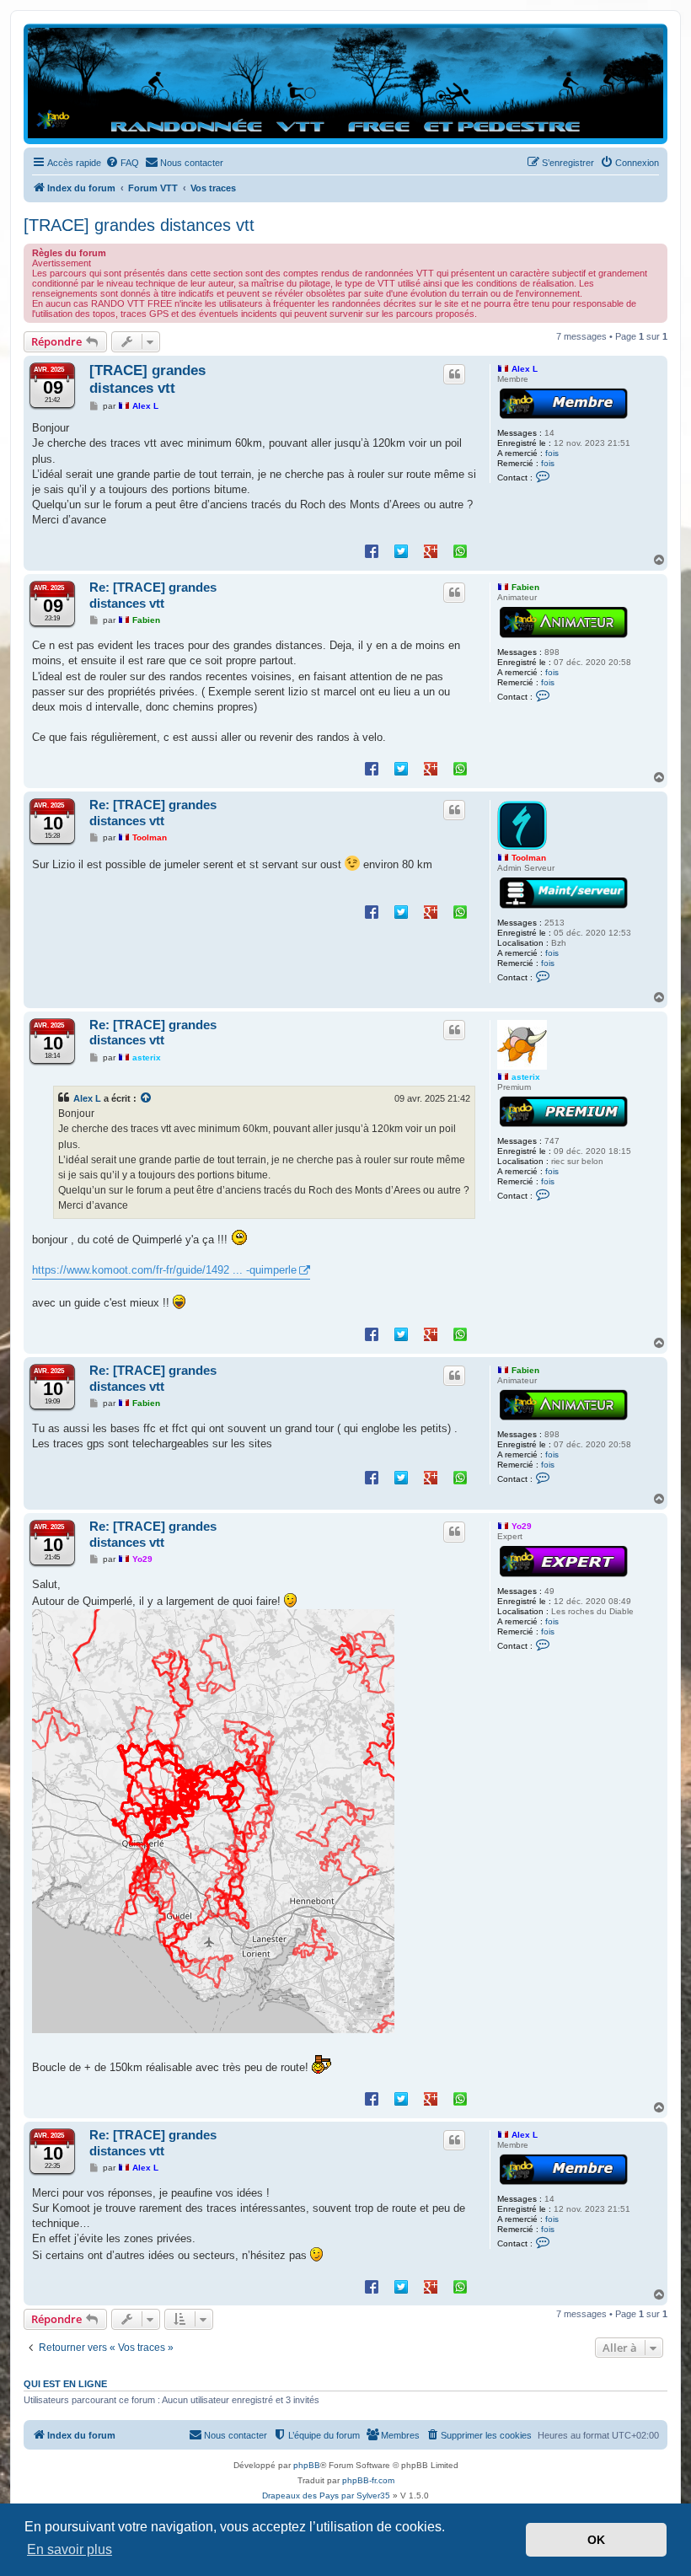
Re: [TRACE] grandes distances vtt (153, 595)
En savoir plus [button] (70, 2549)
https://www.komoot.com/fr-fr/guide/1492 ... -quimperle (164, 1270)
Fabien (525, 587)
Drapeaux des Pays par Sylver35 (326, 2495)
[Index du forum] (345, 83)
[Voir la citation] (147, 1098)
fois (552, 453)
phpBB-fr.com (368, 2480)
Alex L (525, 369)
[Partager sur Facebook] (372, 550)
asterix (526, 1077)
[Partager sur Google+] (431, 550)
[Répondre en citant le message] (454, 374)
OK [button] (596, 2540)
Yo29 (522, 1526)
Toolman (529, 858)
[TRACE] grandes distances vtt (139, 225)
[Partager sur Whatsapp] (460, 550)
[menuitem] (122, 163)
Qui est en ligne (65, 2384)
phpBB (307, 2465)
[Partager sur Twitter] (401, 550)
